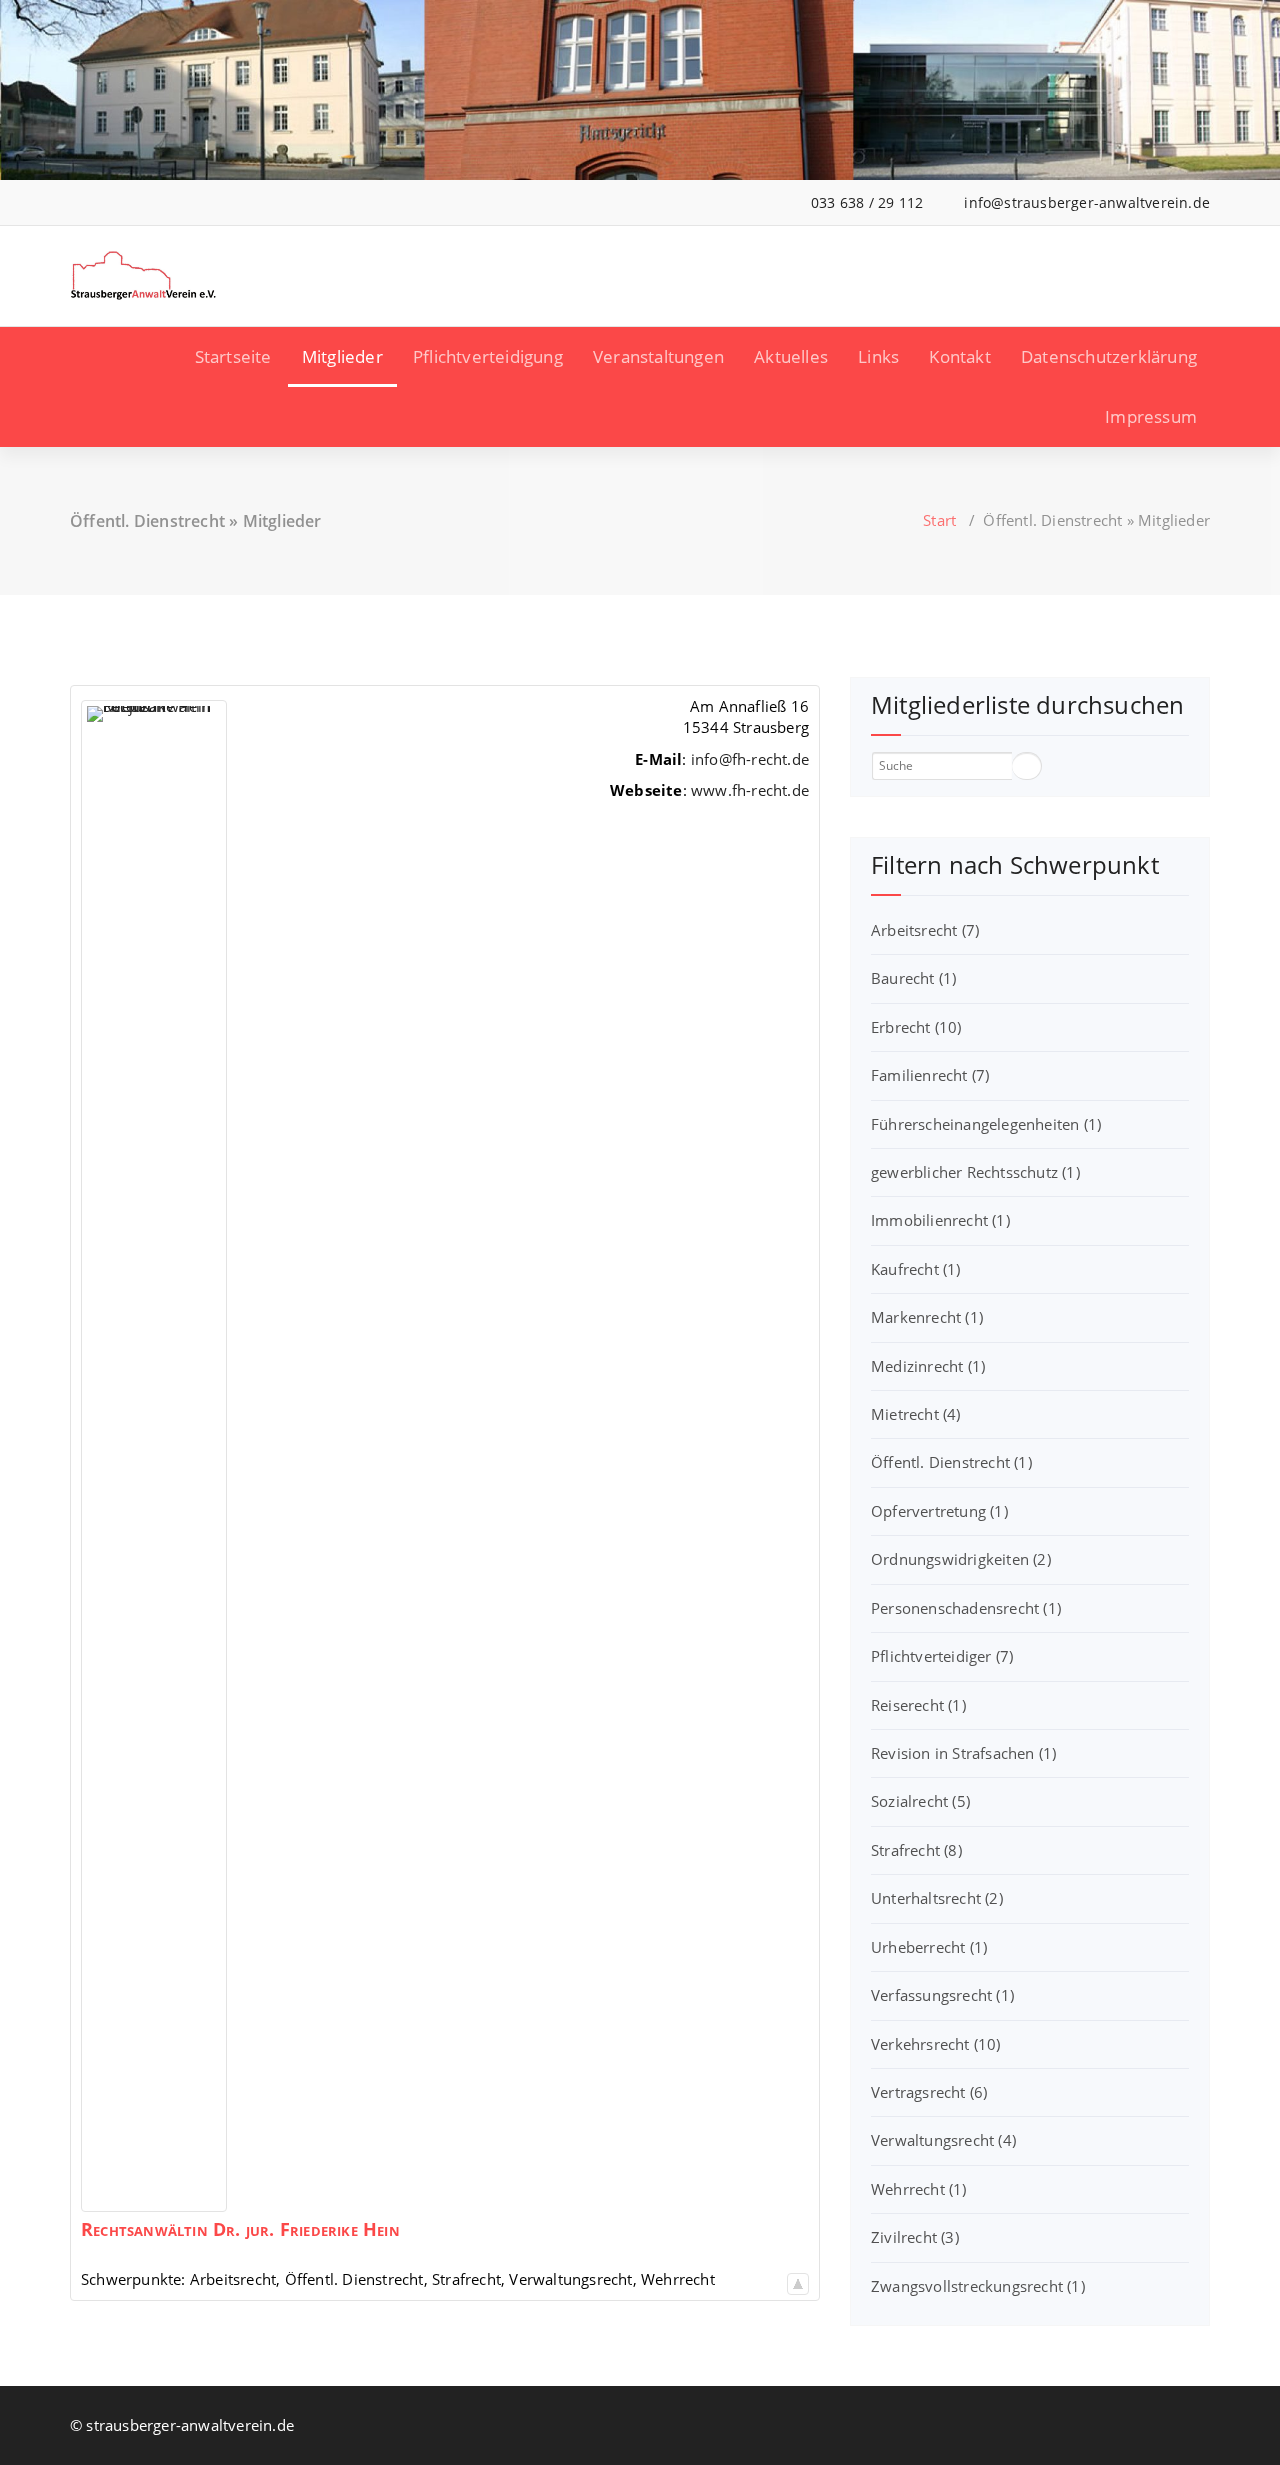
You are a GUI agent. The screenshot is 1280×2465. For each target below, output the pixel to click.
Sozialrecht (920, 1801)
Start (939, 520)
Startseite (233, 356)
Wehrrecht (919, 2189)
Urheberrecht (929, 1947)
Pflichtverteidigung (488, 356)
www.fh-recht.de (750, 790)
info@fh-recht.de (750, 759)
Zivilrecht (915, 2237)
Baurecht (913, 978)
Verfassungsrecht (942, 1995)
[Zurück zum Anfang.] (798, 2279)
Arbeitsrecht (925, 930)
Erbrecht (916, 1027)
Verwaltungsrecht (943, 2140)
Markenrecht (927, 1317)
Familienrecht (930, 1075)
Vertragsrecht (929, 2092)
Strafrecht (916, 1850)
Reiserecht (918, 1705)
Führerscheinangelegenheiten (986, 1124)
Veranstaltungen (658, 356)
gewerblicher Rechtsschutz (975, 1172)
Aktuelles (791, 356)
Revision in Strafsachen (963, 1753)
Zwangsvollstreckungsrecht (978, 2286)
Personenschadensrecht (966, 1608)
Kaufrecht (916, 1269)
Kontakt (959, 356)
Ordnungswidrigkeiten (961, 1559)
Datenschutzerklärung (1109, 356)
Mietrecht (916, 1414)
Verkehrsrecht (936, 2044)
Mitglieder (342, 356)
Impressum (1151, 416)
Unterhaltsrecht (937, 1898)
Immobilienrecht (940, 1220)
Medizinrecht (928, 1366)
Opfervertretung (939, 1511)
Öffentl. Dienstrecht (951, 1462)
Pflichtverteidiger (942, 1656)
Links (878, 356)
